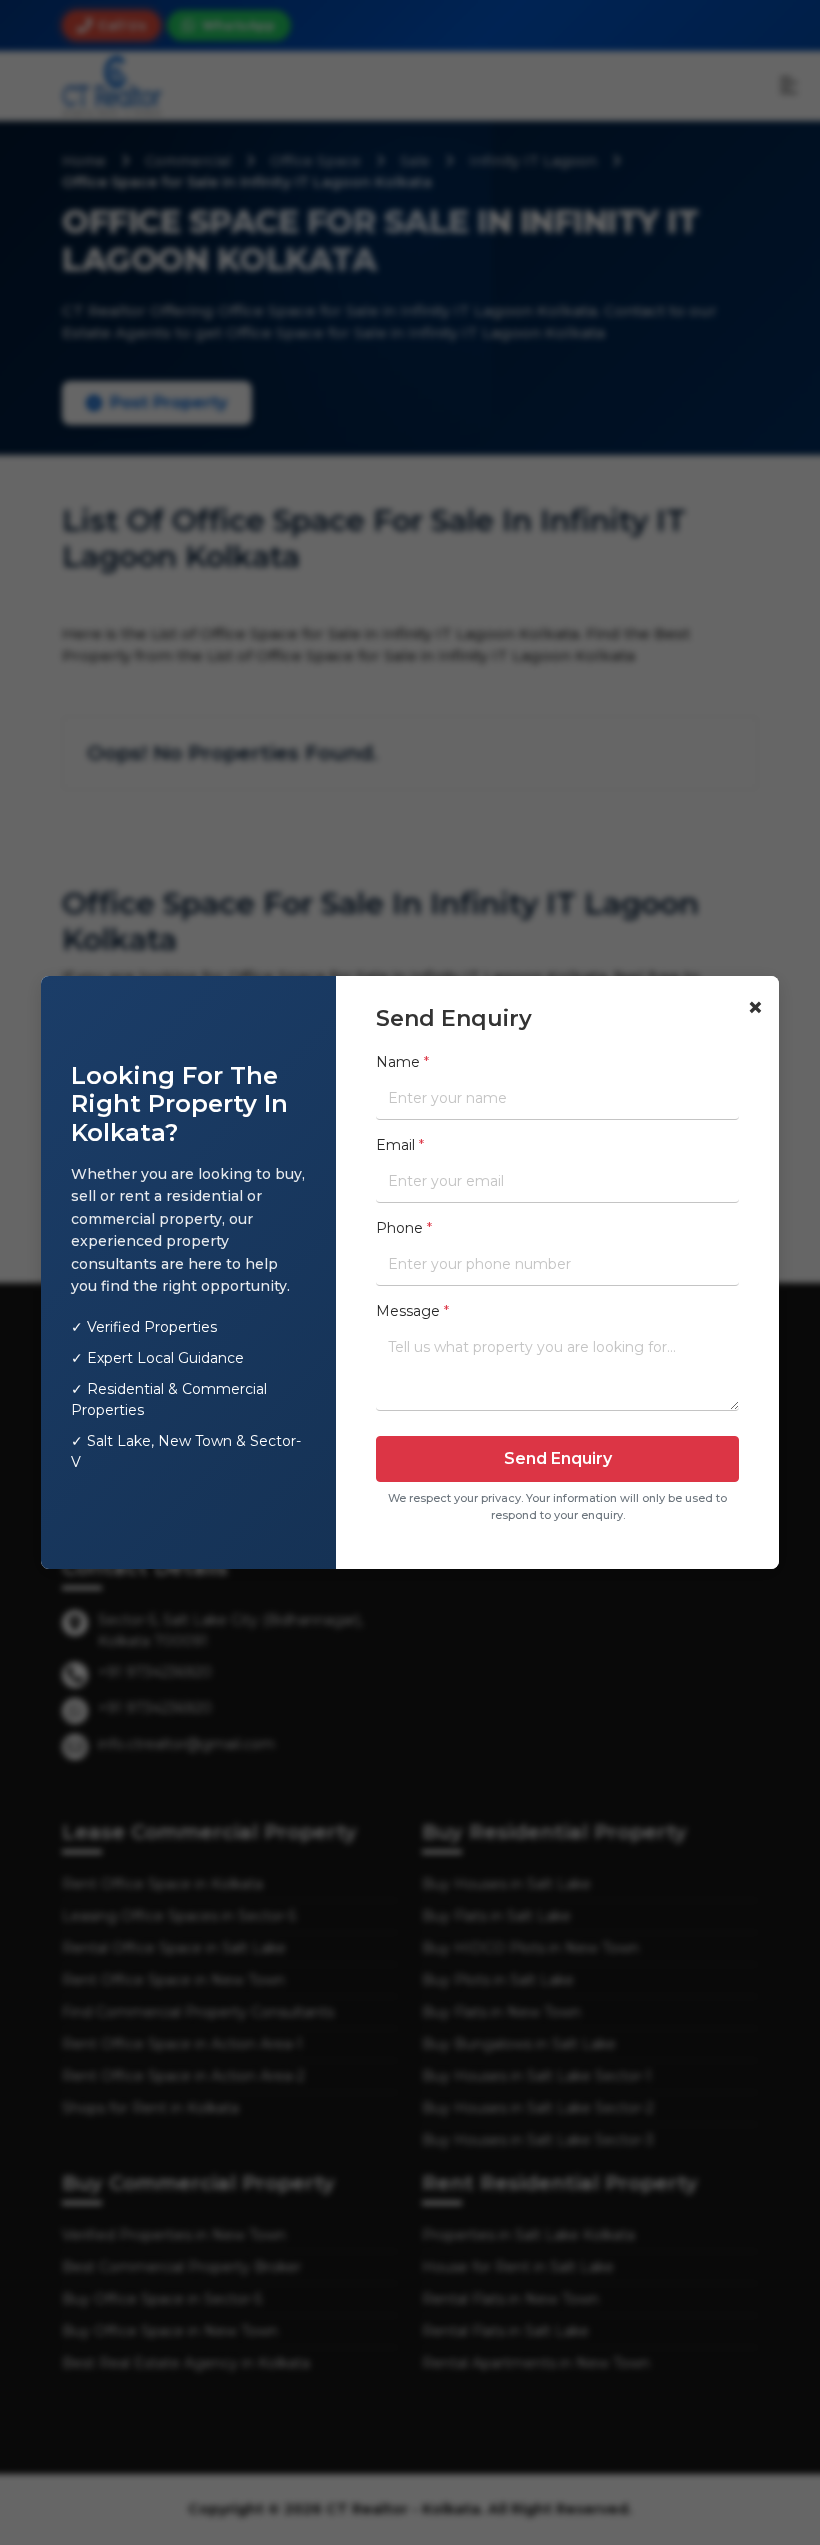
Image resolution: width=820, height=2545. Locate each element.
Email (400, 1145)
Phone (404, 1228)
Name (402, 1062)
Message (412, 1311)
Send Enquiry (558, 1458)
